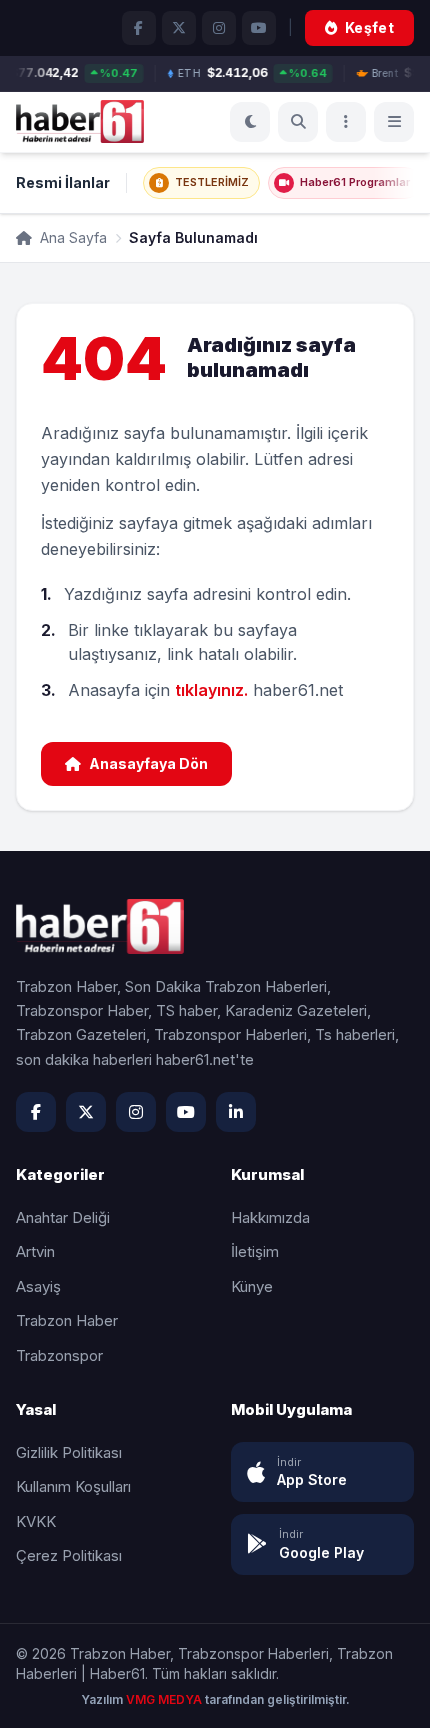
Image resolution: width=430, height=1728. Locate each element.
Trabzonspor (59, 1355)
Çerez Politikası (69, 1555)
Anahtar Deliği (63, 1217)
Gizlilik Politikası (69, 1452)
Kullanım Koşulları (73, 1486)
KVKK (36, 1521)
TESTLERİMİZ (212, 182)
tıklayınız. (211, 690)
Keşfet (369, 27)
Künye (252, 1286)
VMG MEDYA (165, 1699)
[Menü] (346, 122)
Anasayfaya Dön (148, 763)
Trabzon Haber (67, 1320)
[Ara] (298, 122)
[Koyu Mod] (250, 122)
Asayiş (38, 1286)
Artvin (35, 1251)
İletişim (255, 1251)
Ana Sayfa (71, 237)
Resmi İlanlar (63, 182)
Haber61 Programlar (355, 182)
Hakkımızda (270, 1217)
